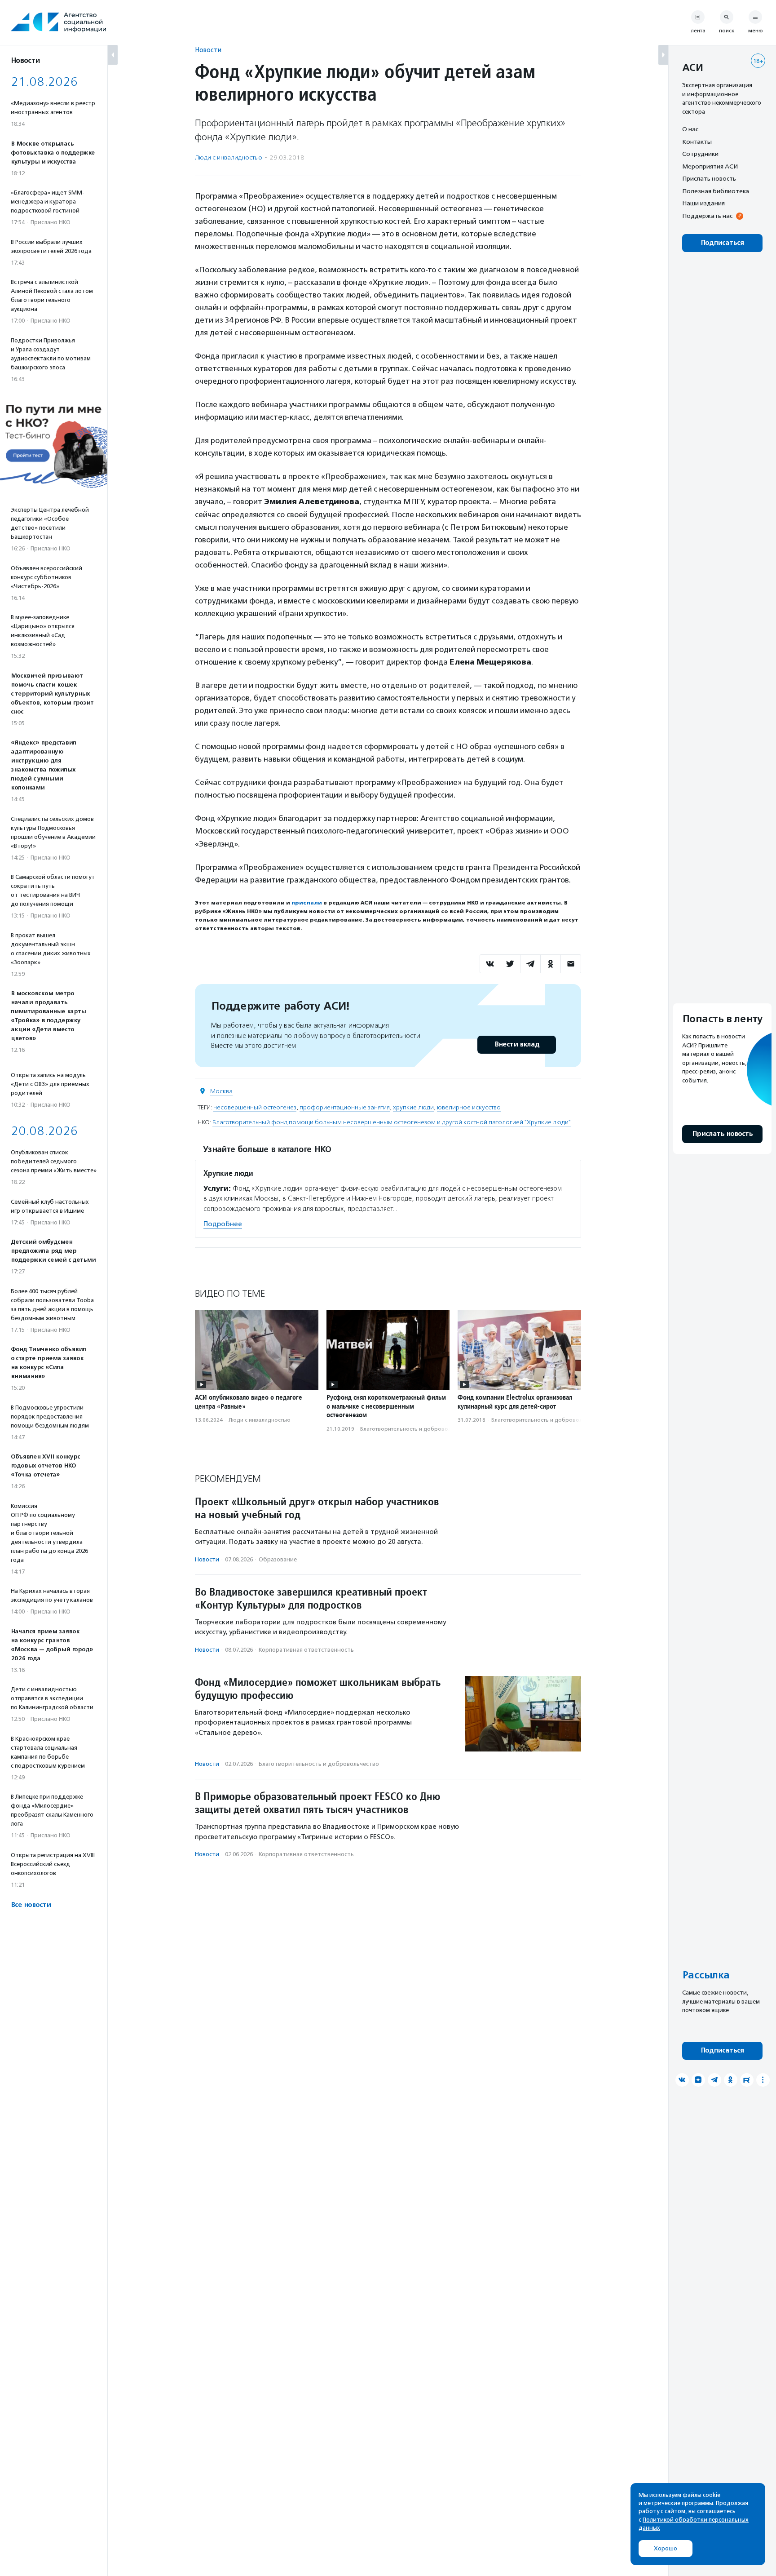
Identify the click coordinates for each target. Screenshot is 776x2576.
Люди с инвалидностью (229, 157)
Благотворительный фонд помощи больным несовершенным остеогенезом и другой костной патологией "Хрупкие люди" (392, 1122)
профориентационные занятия (345, 1107)
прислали (307, 903)
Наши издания (703, 203)
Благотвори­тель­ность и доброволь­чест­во (416, 1429)
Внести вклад (517, 1044)
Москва (221, 1091)
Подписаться (722, 243)
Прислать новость (709, 178)
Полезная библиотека (716, 191)
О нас (690, 129)
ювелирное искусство (469, 1107)
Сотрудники (700, 154)
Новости (208, 50)
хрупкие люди (413, 1107)
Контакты (697, 142)
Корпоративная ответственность (306, 1650)
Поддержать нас (707, 216)
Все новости (31, 1905)
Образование (278, 1559)
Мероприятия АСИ (710, 166)
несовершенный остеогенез (255, 1107)
